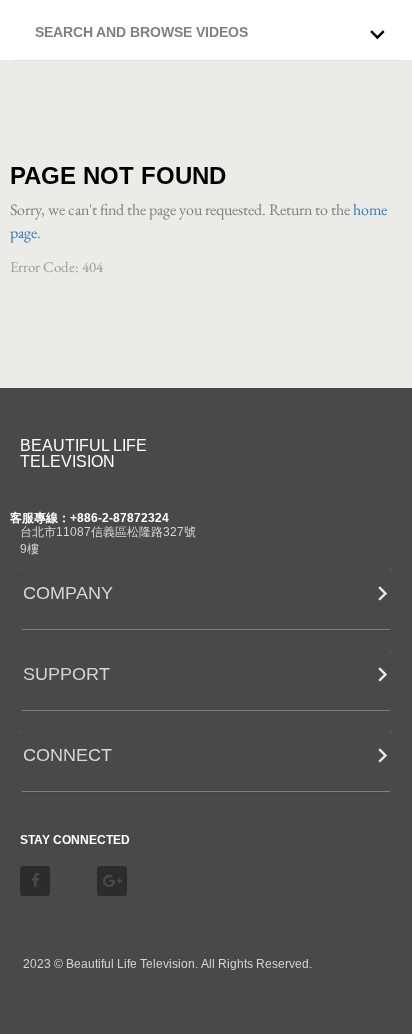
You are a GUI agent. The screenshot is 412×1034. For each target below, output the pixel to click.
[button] (211, 27)
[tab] (206, 30)
